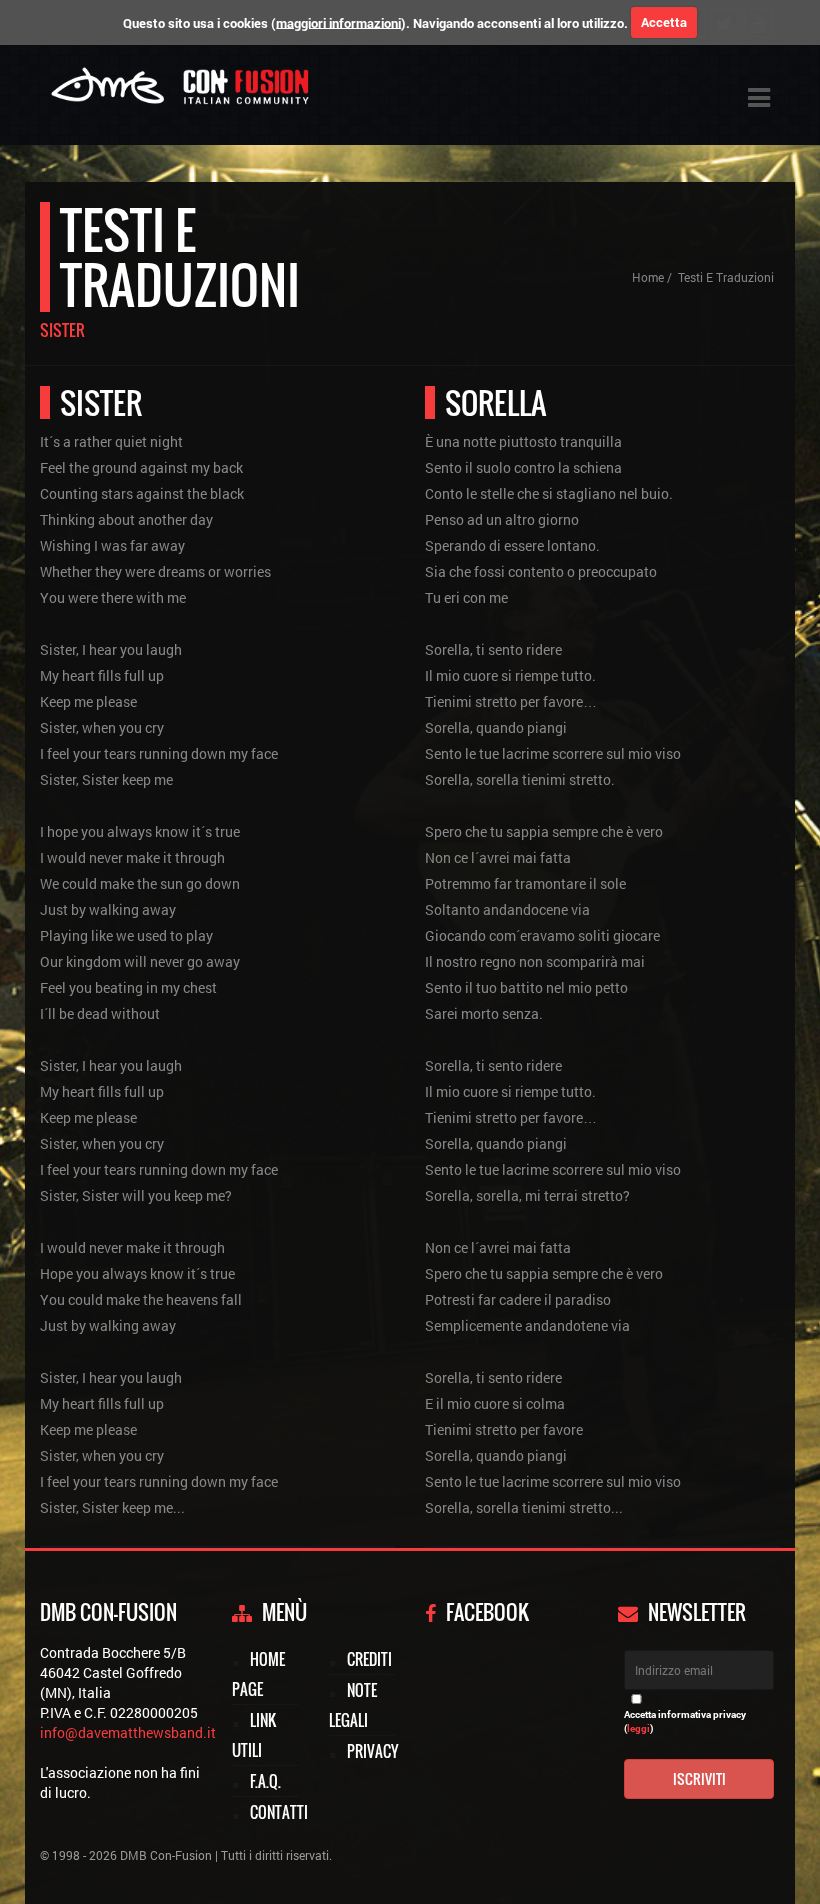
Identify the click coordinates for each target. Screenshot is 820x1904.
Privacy (372, 1751)
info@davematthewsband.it (128, 1732)
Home (648, 277)
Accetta (664, 22)
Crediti (369, 1659)
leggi (638, 1728)
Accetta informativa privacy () (685, 1721)
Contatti (279, 1812)
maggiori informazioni (338, 22)
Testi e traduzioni (726, 277)
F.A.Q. (265, 1781)
